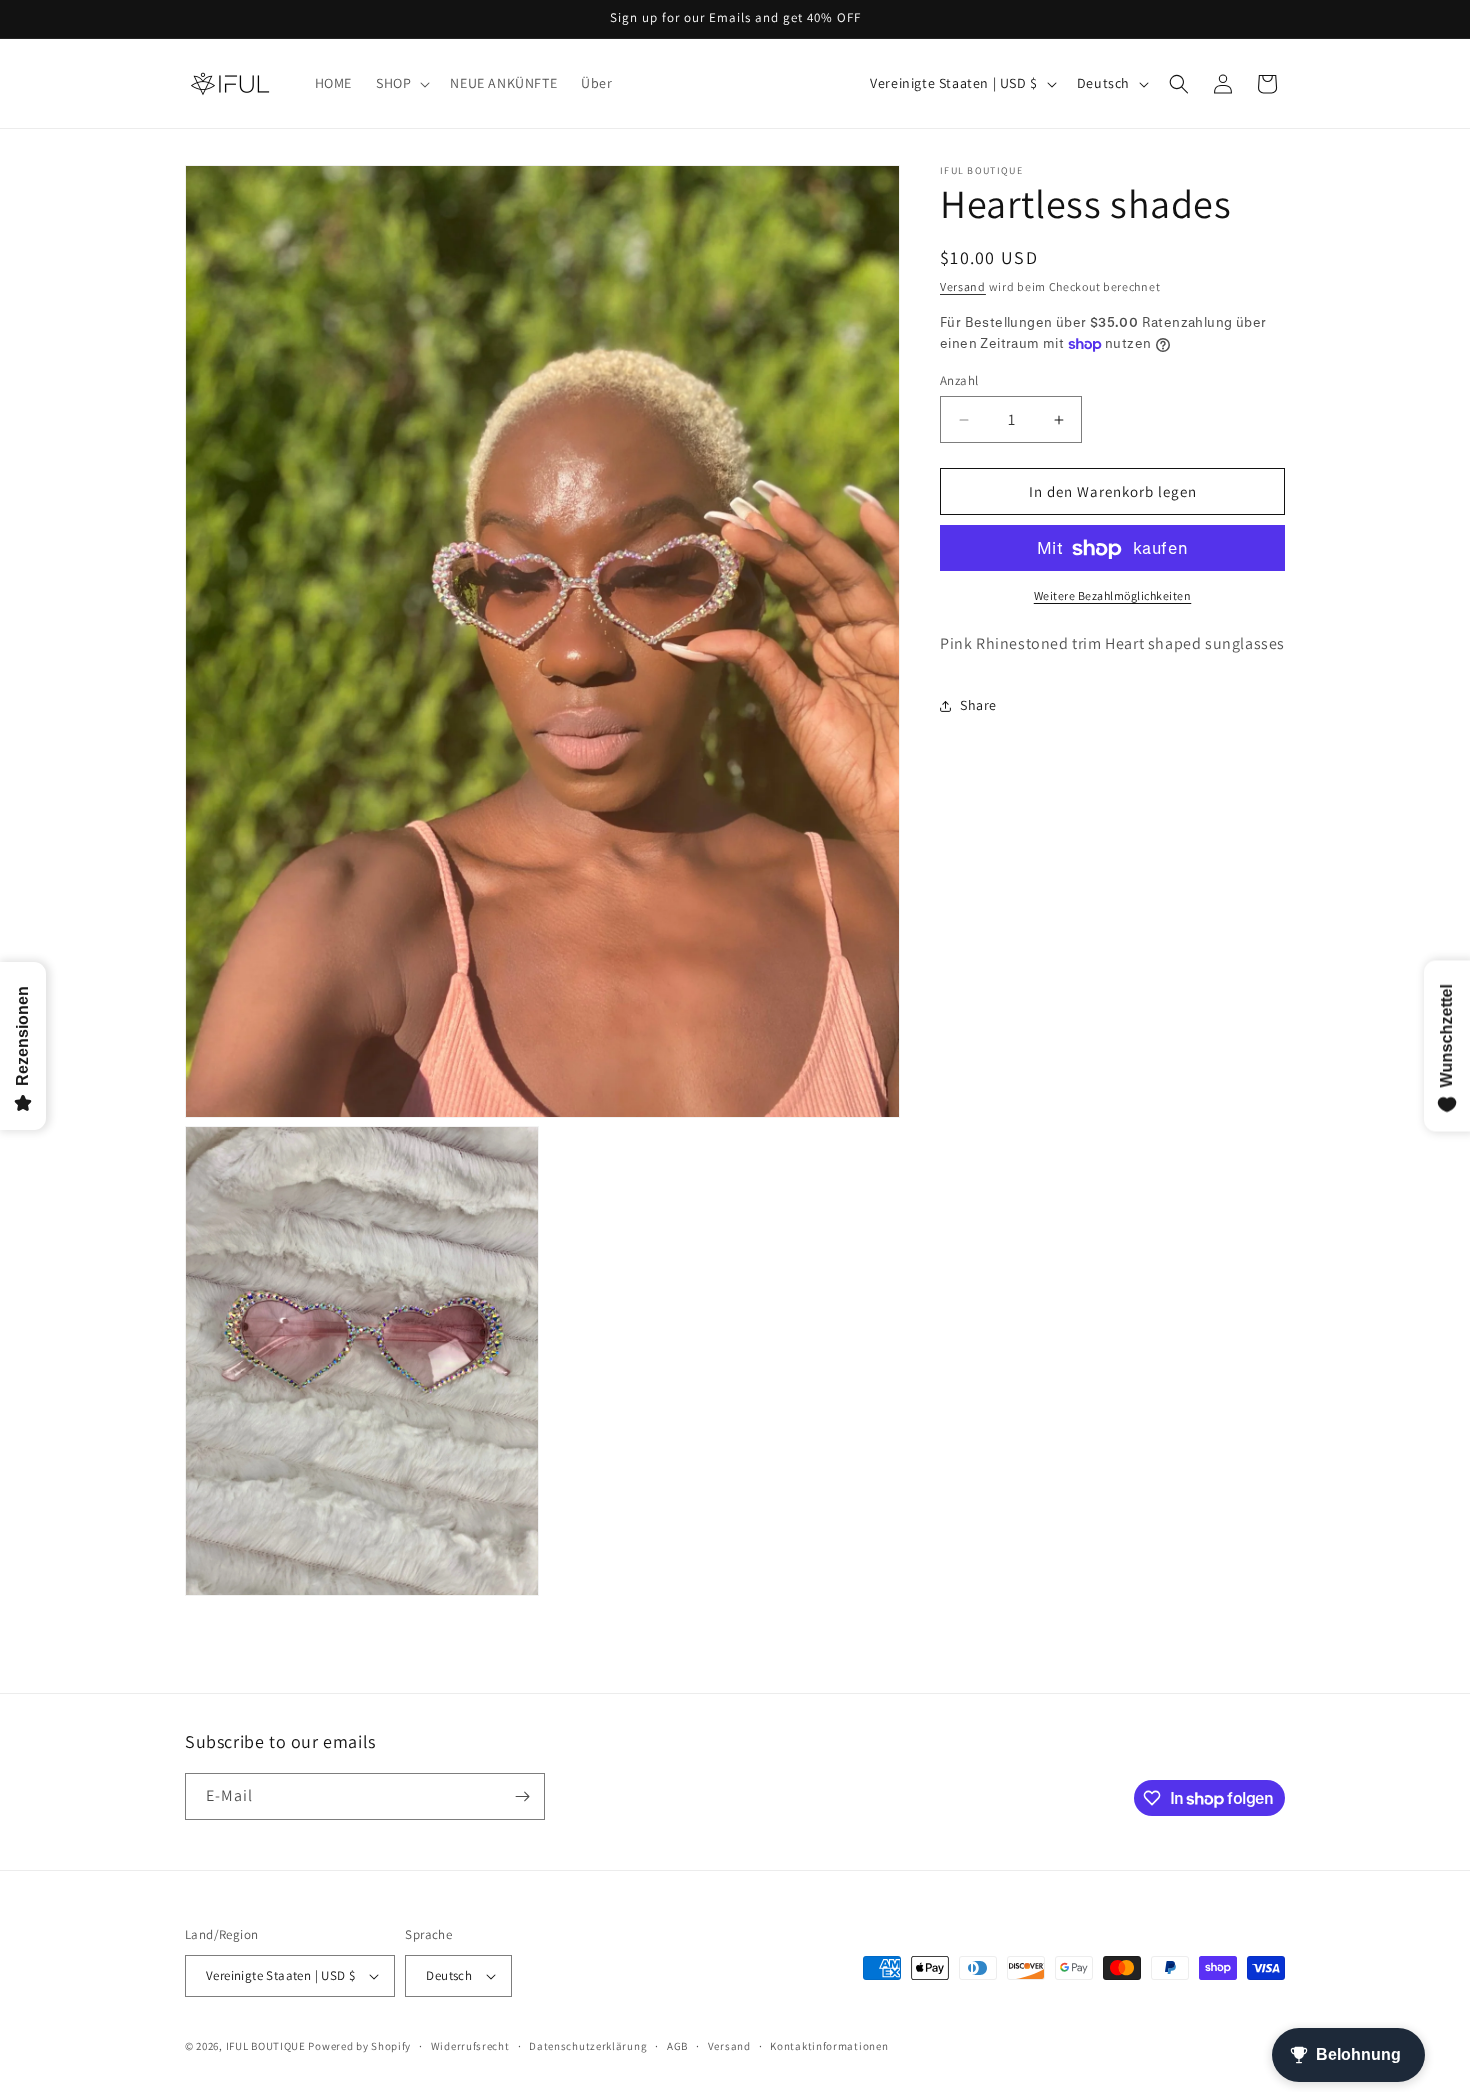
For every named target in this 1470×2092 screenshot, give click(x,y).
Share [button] (978, 706)
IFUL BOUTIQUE (266, 2046)
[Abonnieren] (522, 1796)
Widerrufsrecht (470, 2045)
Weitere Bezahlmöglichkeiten (1113, 596)
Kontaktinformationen (829, 2045)
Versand (963, 286)
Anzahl (959, 380)
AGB (677, 2045)
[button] (401, 83)
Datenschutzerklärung (588, 2045)
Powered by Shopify (359, 2046)
